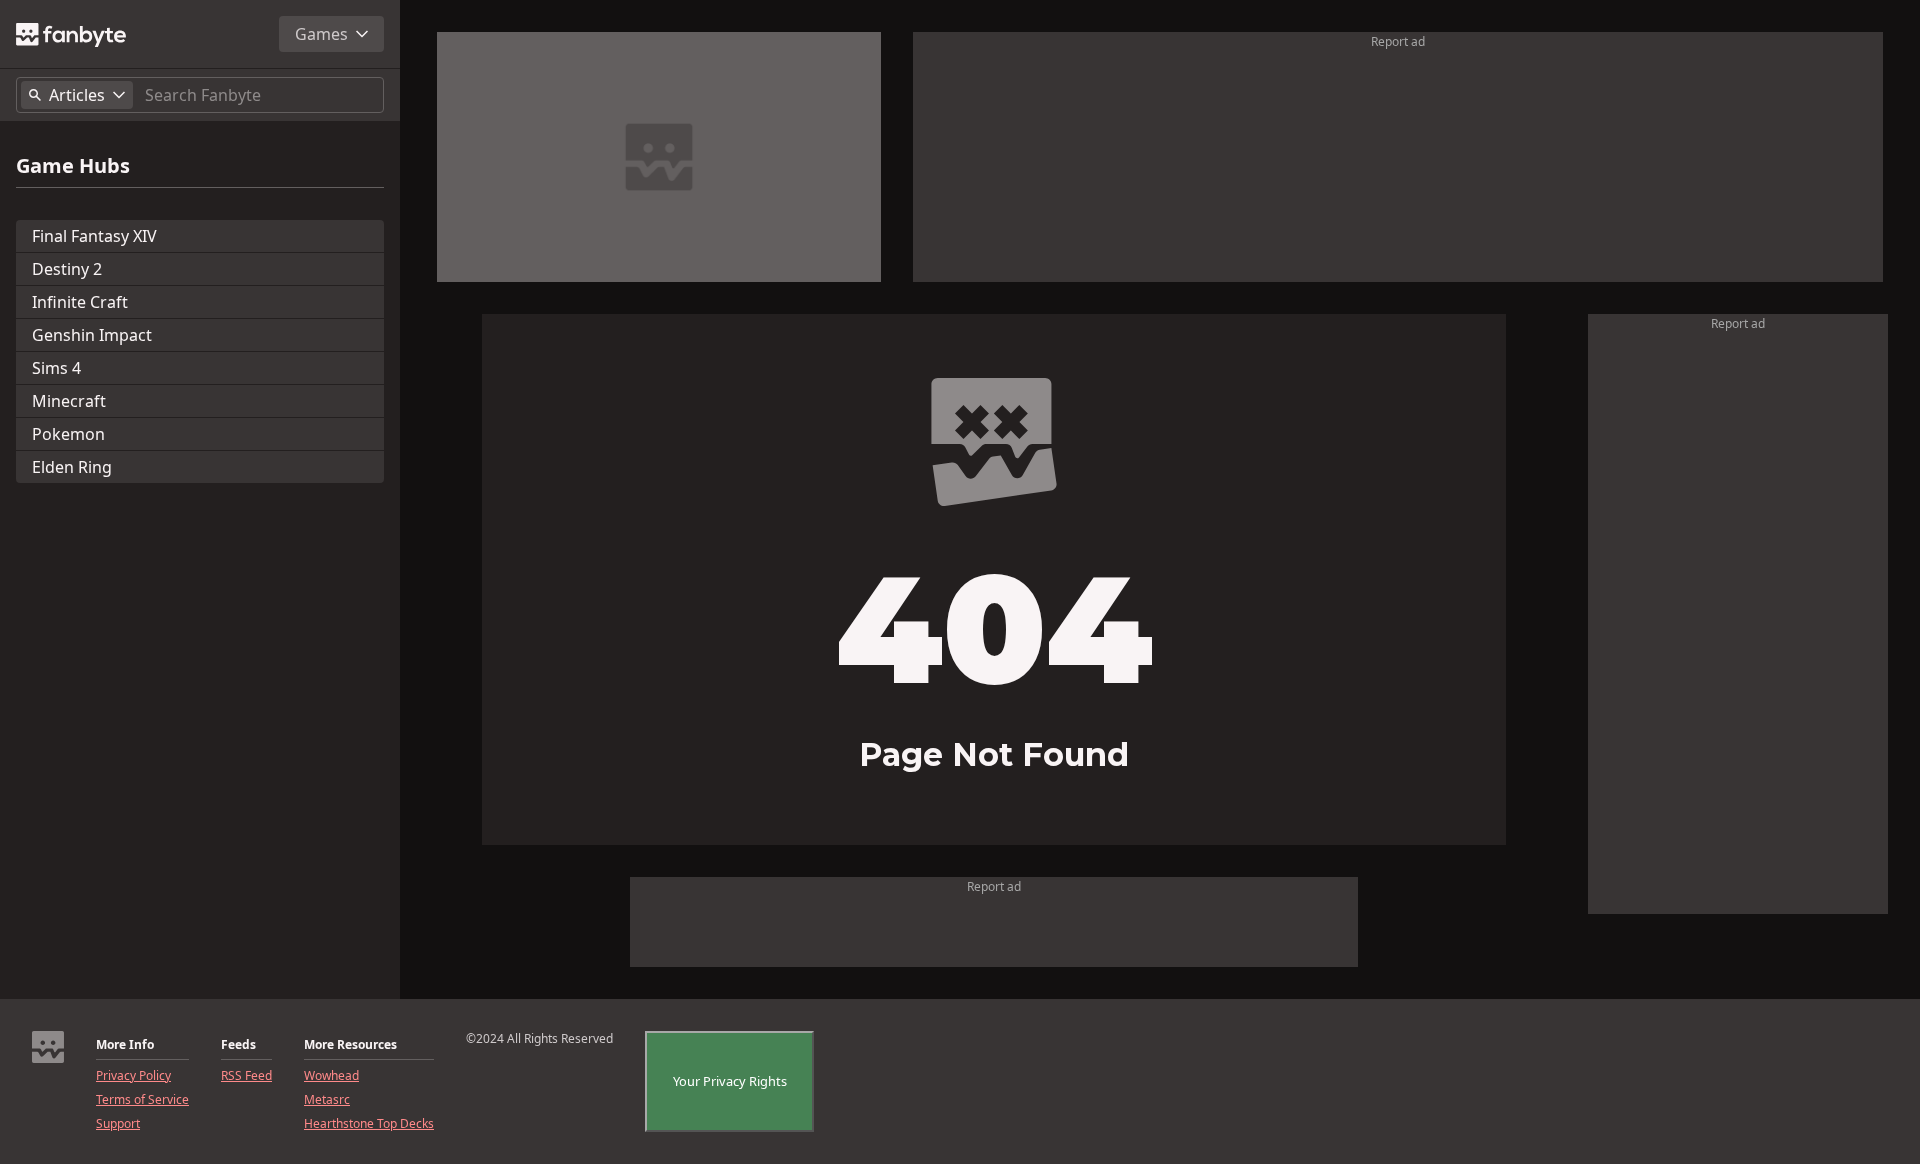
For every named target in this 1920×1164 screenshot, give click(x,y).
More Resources (350, 1045)
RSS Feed (246, 1076)
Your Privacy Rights (730, 1081)
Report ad (1398, 41)
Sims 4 (56, 368)
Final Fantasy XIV (94, 236)
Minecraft (69, 401)
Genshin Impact (92, 335)
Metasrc (327, 1100)
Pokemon (68, 434)
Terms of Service (142, 1100)
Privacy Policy (133, 1076)
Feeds (238, 1045)
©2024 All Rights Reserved (539, 1039)
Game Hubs (73, 166)
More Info (125, 1045)
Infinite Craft (80, 302)
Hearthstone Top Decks (369, 1124)
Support (118, 1124)
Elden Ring (72, 467)
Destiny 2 (67, 269)
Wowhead (331, 1076)
